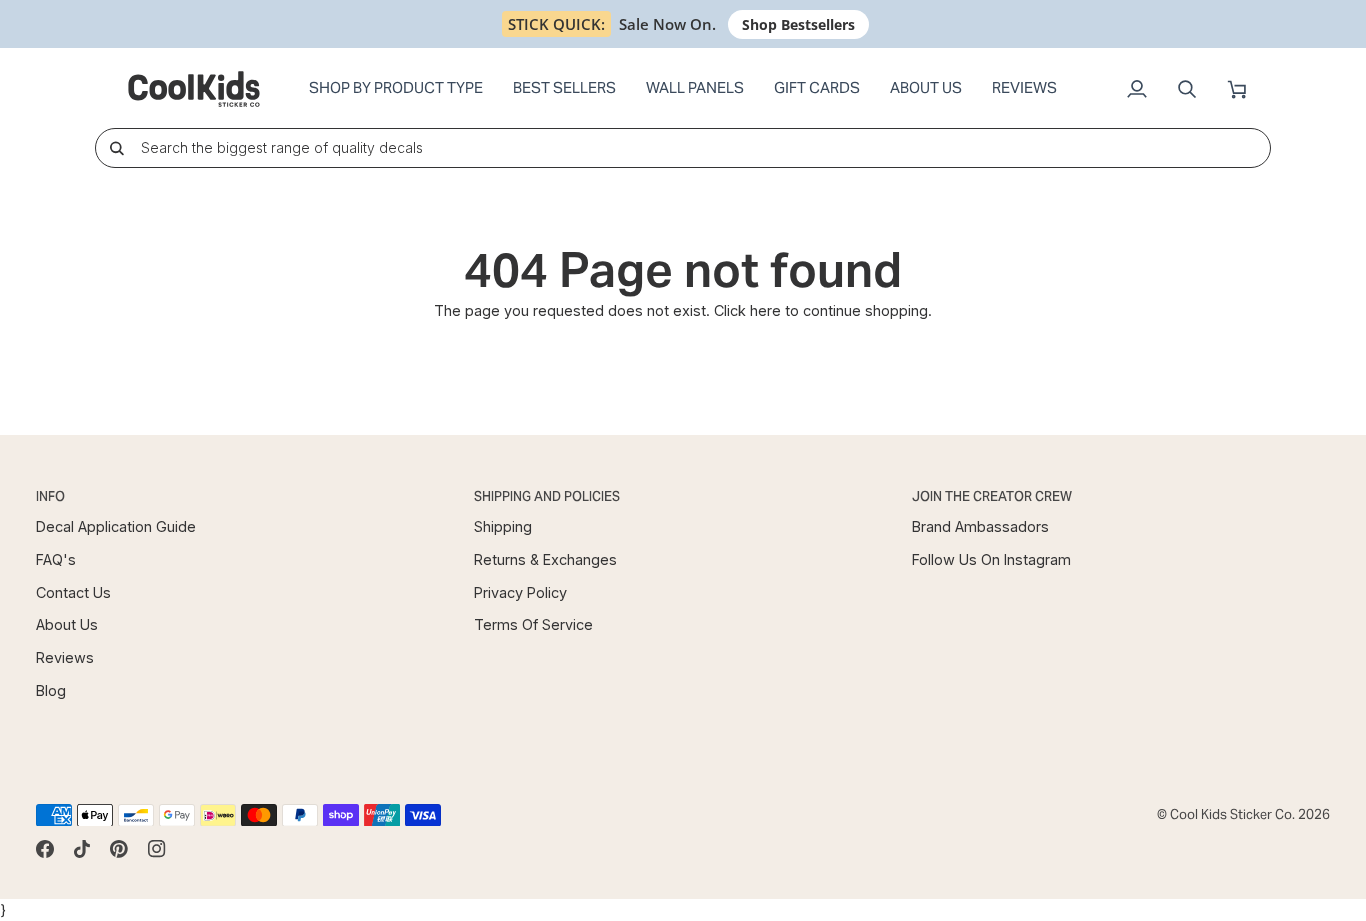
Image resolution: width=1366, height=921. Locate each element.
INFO (50, 496)
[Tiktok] (82, 849)
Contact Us (73, 592)
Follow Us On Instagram (991, 559)
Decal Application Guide (116, 526)
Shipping (503, 526)
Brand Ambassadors (980, 526)
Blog (51, 690)
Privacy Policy (520, 592)
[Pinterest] (119, 849)
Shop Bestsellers (798, 24)
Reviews (65, 657)
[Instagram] (157, 849)
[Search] (116, 147)
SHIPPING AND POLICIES (547, 496)
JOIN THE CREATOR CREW (992, 496)
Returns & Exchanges (545, 559)
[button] (396, 89)
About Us (67, 624)
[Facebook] (45, 849)
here (765, 310)
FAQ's (56, 559)
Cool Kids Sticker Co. (1232, 814)
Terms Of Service (533, 624)
